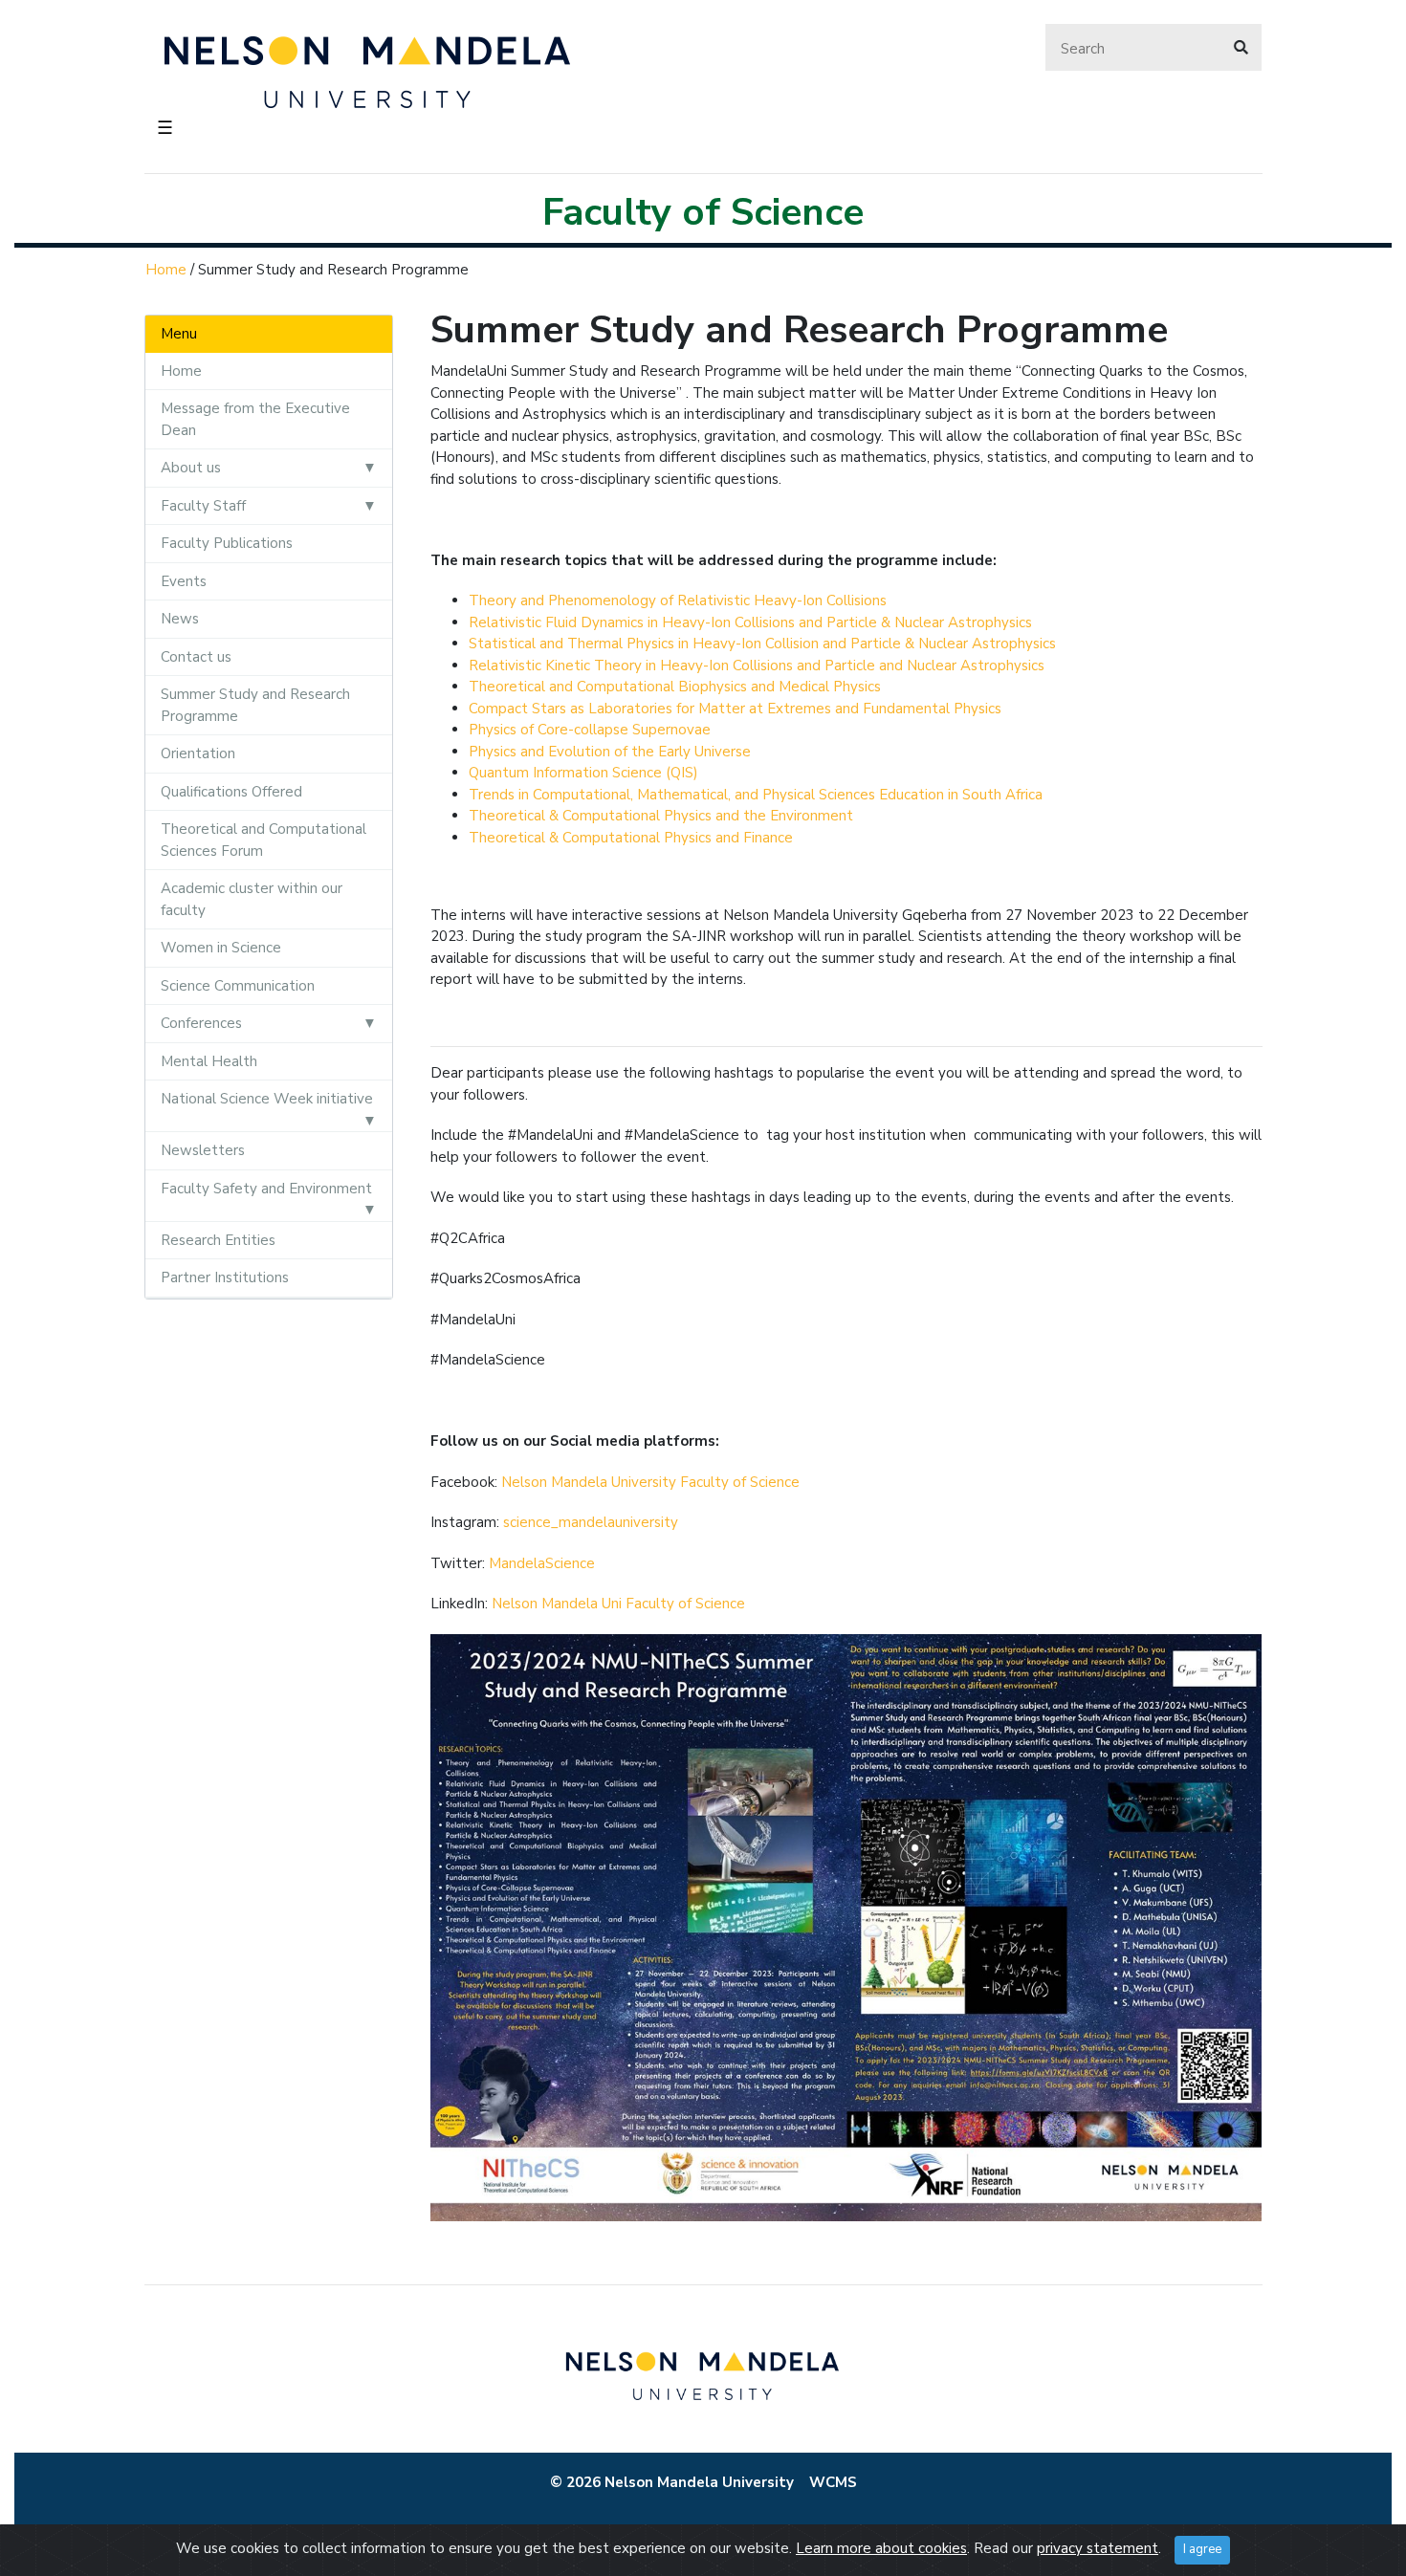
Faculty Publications (227, 543)
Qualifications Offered (231, 792)
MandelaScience (542, 1563)
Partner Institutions (225, 1277)
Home (166, 270)
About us (191, 468)
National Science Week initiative (267, 1099)
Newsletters (203, 1150)
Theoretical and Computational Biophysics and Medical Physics (675, 687)
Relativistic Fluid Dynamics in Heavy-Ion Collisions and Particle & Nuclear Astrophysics (750, 622)
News (180, 619)
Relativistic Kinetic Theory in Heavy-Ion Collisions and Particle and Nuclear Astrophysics (757, 666)
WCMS (833, 2482)
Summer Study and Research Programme (255, 705)
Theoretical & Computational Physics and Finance (631, 838)
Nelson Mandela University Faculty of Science (650, 1482)
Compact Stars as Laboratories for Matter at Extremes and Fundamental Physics (735, 709)
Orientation (198, 753)
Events (184, 581)
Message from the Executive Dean (255, 419)
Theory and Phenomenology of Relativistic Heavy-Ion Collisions (678, 600)
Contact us (196, 657)
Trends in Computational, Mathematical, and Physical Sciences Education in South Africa (756, 795)
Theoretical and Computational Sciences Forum (264, 840)
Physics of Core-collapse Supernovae (590, 730)
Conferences (201, 1023)
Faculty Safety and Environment (266, 1189)
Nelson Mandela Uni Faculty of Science (618, 1604)
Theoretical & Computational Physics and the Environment (661, 816)
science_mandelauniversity (591, 1522)
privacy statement (1098, 2548)
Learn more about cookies (881, 2548)
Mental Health (209, 1061)
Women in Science (221, 948)
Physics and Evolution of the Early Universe (610, 752)
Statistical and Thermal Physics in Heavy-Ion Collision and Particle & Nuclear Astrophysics (762, 644)
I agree (1202, 2549)
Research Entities (218, 1240)
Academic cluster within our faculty (252, 899)
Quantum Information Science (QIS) (583, 773)
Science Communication (238, 986)
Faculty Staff (203, 506)
